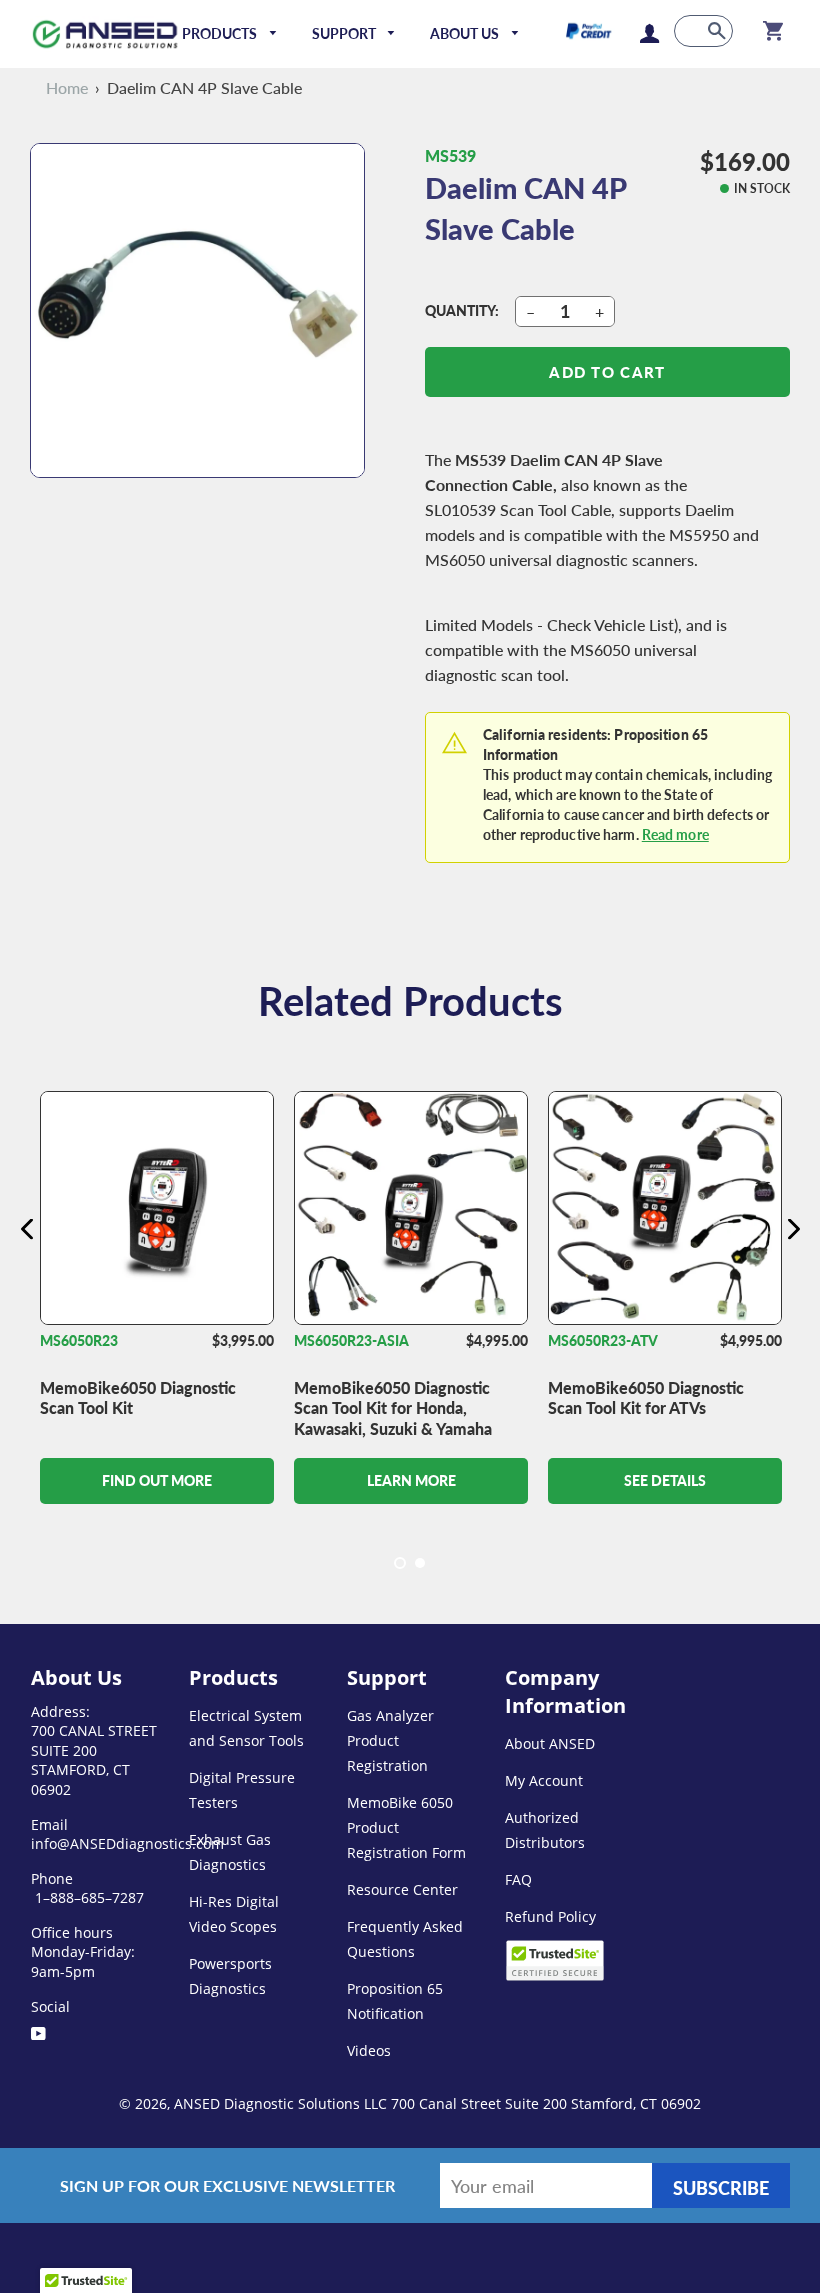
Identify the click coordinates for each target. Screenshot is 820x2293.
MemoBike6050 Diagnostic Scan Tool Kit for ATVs (646, 1398)
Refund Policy (550, 1916)
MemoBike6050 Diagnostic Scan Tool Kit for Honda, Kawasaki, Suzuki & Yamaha (393, 1408)
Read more (675, 834)
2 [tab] (420, 1563)
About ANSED (550, 1743)
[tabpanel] (157, 1337)
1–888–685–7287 (87, 1897)
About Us (466, 33)
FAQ (518, 1879)
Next (793, 1228)
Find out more (157, 1480)
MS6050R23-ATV (603, 1340)
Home (67, 87)
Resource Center (402, 1889)
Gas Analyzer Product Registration (390, 1740)
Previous (26, 1228)
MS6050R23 (79, 1340)
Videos (369, 2050)
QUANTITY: (462, 310)
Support (345, 33)
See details (665, 1480)
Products (221, 33)
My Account (544, 1780)
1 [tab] (400, 1563)
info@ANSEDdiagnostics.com (127, 1843)
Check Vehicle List (610, 624)
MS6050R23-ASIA (351, 1340)
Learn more (411, 1480)
